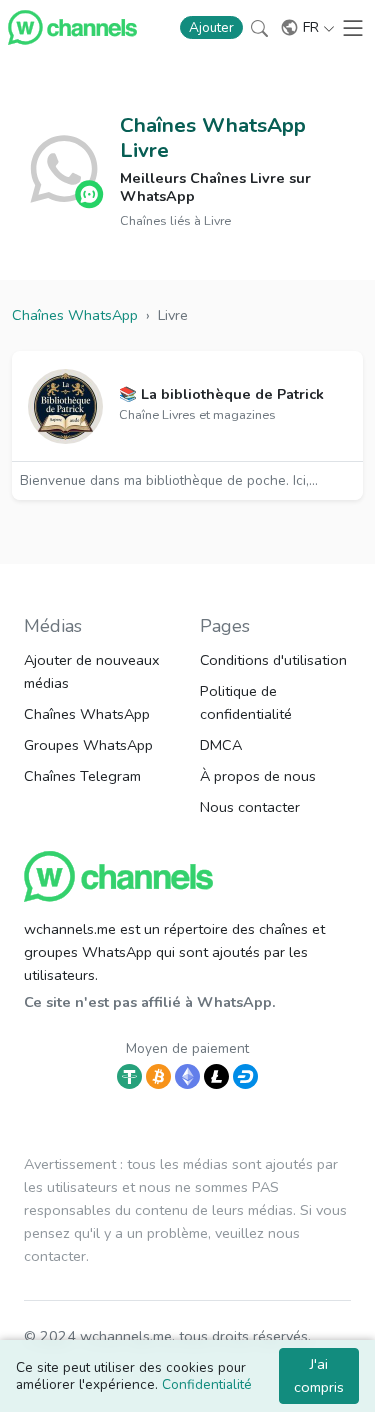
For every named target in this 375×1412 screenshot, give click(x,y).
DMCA (221, 745)
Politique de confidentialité (246, 702)
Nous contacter (250, 807)
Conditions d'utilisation (273, 660)
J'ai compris (319, 1375)
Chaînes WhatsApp (87, 714)
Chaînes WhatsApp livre (213, 137)
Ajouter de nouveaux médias (92, 671)
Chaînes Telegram (82, 776)
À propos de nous (258, 776)
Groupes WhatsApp (88, 745)
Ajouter (211, 27)
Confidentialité (207, 1384)
